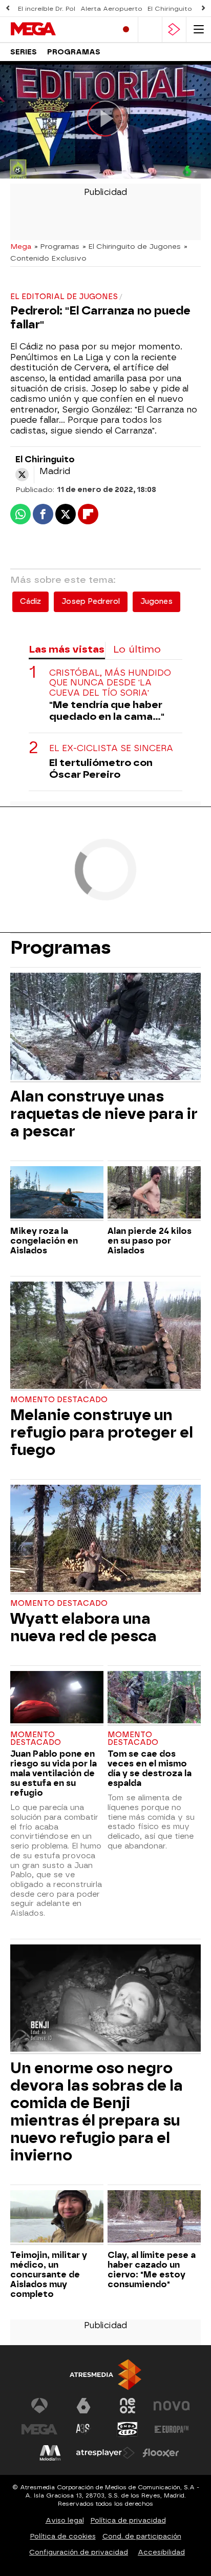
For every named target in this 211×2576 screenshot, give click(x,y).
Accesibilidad (161, 2552)
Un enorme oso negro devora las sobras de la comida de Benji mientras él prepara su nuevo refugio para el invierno (97, 2112)
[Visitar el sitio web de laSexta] (83, 2406)
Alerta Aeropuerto (111, 9)
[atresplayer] (174, 30)
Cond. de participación (142, 2536)
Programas (74, 52)
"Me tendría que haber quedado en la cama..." (107, 711)
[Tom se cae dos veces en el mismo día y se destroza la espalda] (154, 1698)
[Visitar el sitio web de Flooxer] (161, 2453)
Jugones (156, 602)
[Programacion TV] (150, 30)
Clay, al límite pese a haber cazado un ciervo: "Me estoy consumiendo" (152, 2270)
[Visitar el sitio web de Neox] (128, 2406)
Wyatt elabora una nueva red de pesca (83, 1627)
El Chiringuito (170, 9)
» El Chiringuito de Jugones (132, 246)
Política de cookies (63, 2536)
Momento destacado (59, 1400)
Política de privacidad (128, 2520)
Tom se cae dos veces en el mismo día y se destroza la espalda (150, 1768)
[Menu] (199, 30)
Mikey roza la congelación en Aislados (44, 1241)
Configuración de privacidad (79, 2552)
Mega (21, 246)
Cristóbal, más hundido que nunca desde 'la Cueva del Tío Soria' (110, 683)
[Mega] (54, 29)
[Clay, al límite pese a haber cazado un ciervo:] (154, 2218)
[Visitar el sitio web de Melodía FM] (50, 2453)
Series (24, 52)
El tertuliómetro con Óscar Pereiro (101, 769)
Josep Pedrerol (91, 602)
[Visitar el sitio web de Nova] (172, 2406)
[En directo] (126, 30)
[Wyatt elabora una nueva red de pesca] (105, 1540)
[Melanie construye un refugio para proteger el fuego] (105, 1336)
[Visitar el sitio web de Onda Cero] (128, 2429)
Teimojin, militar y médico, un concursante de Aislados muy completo (49, 2275)
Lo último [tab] (137, 649)
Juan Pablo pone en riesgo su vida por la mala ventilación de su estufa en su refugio (54, 1773)
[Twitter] (22, 475)
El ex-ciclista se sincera (111, 748)
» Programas (57, 246)
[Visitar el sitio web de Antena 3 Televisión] (39, 2406)
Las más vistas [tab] (67, 649)
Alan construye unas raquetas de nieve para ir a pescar (104, 1114)
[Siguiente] (203, 8)
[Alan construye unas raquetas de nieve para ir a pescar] (105, 1028)
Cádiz (30, 602)
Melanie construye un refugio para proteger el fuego (102, 1432)
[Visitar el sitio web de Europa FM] (172, 2429)
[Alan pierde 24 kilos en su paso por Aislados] (154, 1194)
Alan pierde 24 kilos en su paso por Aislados (150, 1241)
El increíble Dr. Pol (47, 9)
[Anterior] (8, 8)
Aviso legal (65, 2520)
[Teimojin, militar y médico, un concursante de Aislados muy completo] (57, 2218)
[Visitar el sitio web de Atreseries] (83, 2429)
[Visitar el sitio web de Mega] (39, 2429)
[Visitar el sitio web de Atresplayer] (105, 2453)
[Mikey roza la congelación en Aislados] (57, 1194)
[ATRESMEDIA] (105, 2375)
